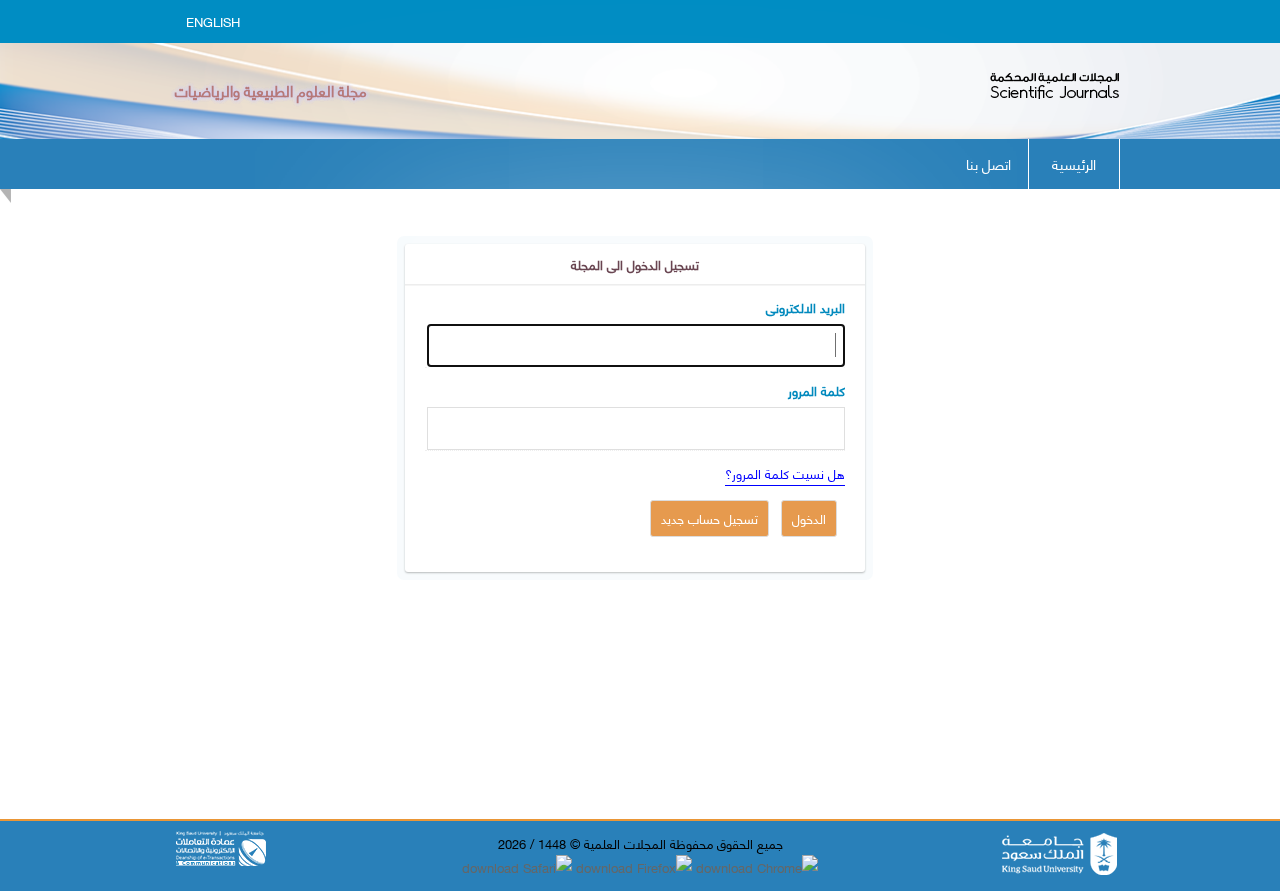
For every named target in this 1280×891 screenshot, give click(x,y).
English (213, 21)
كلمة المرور (816, 390)
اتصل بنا (988, 163)
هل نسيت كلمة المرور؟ (785, 473)
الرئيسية (1074, 163)
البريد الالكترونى (805, 307)
